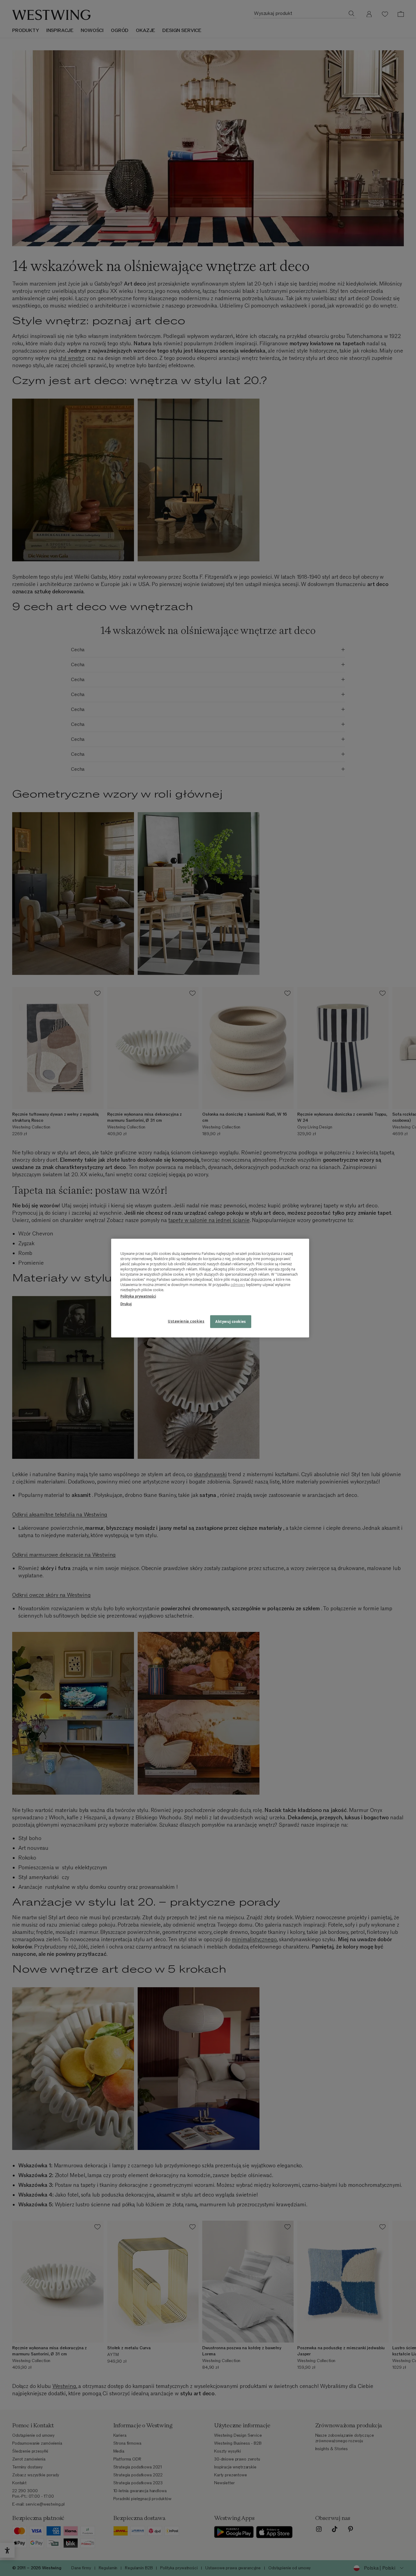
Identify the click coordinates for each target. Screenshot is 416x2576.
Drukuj (126, 1304)
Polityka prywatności (138, 1296)
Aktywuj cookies (231, 1322)
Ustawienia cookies (186, 1321)
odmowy (238, 1285)
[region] (210, 1288)
